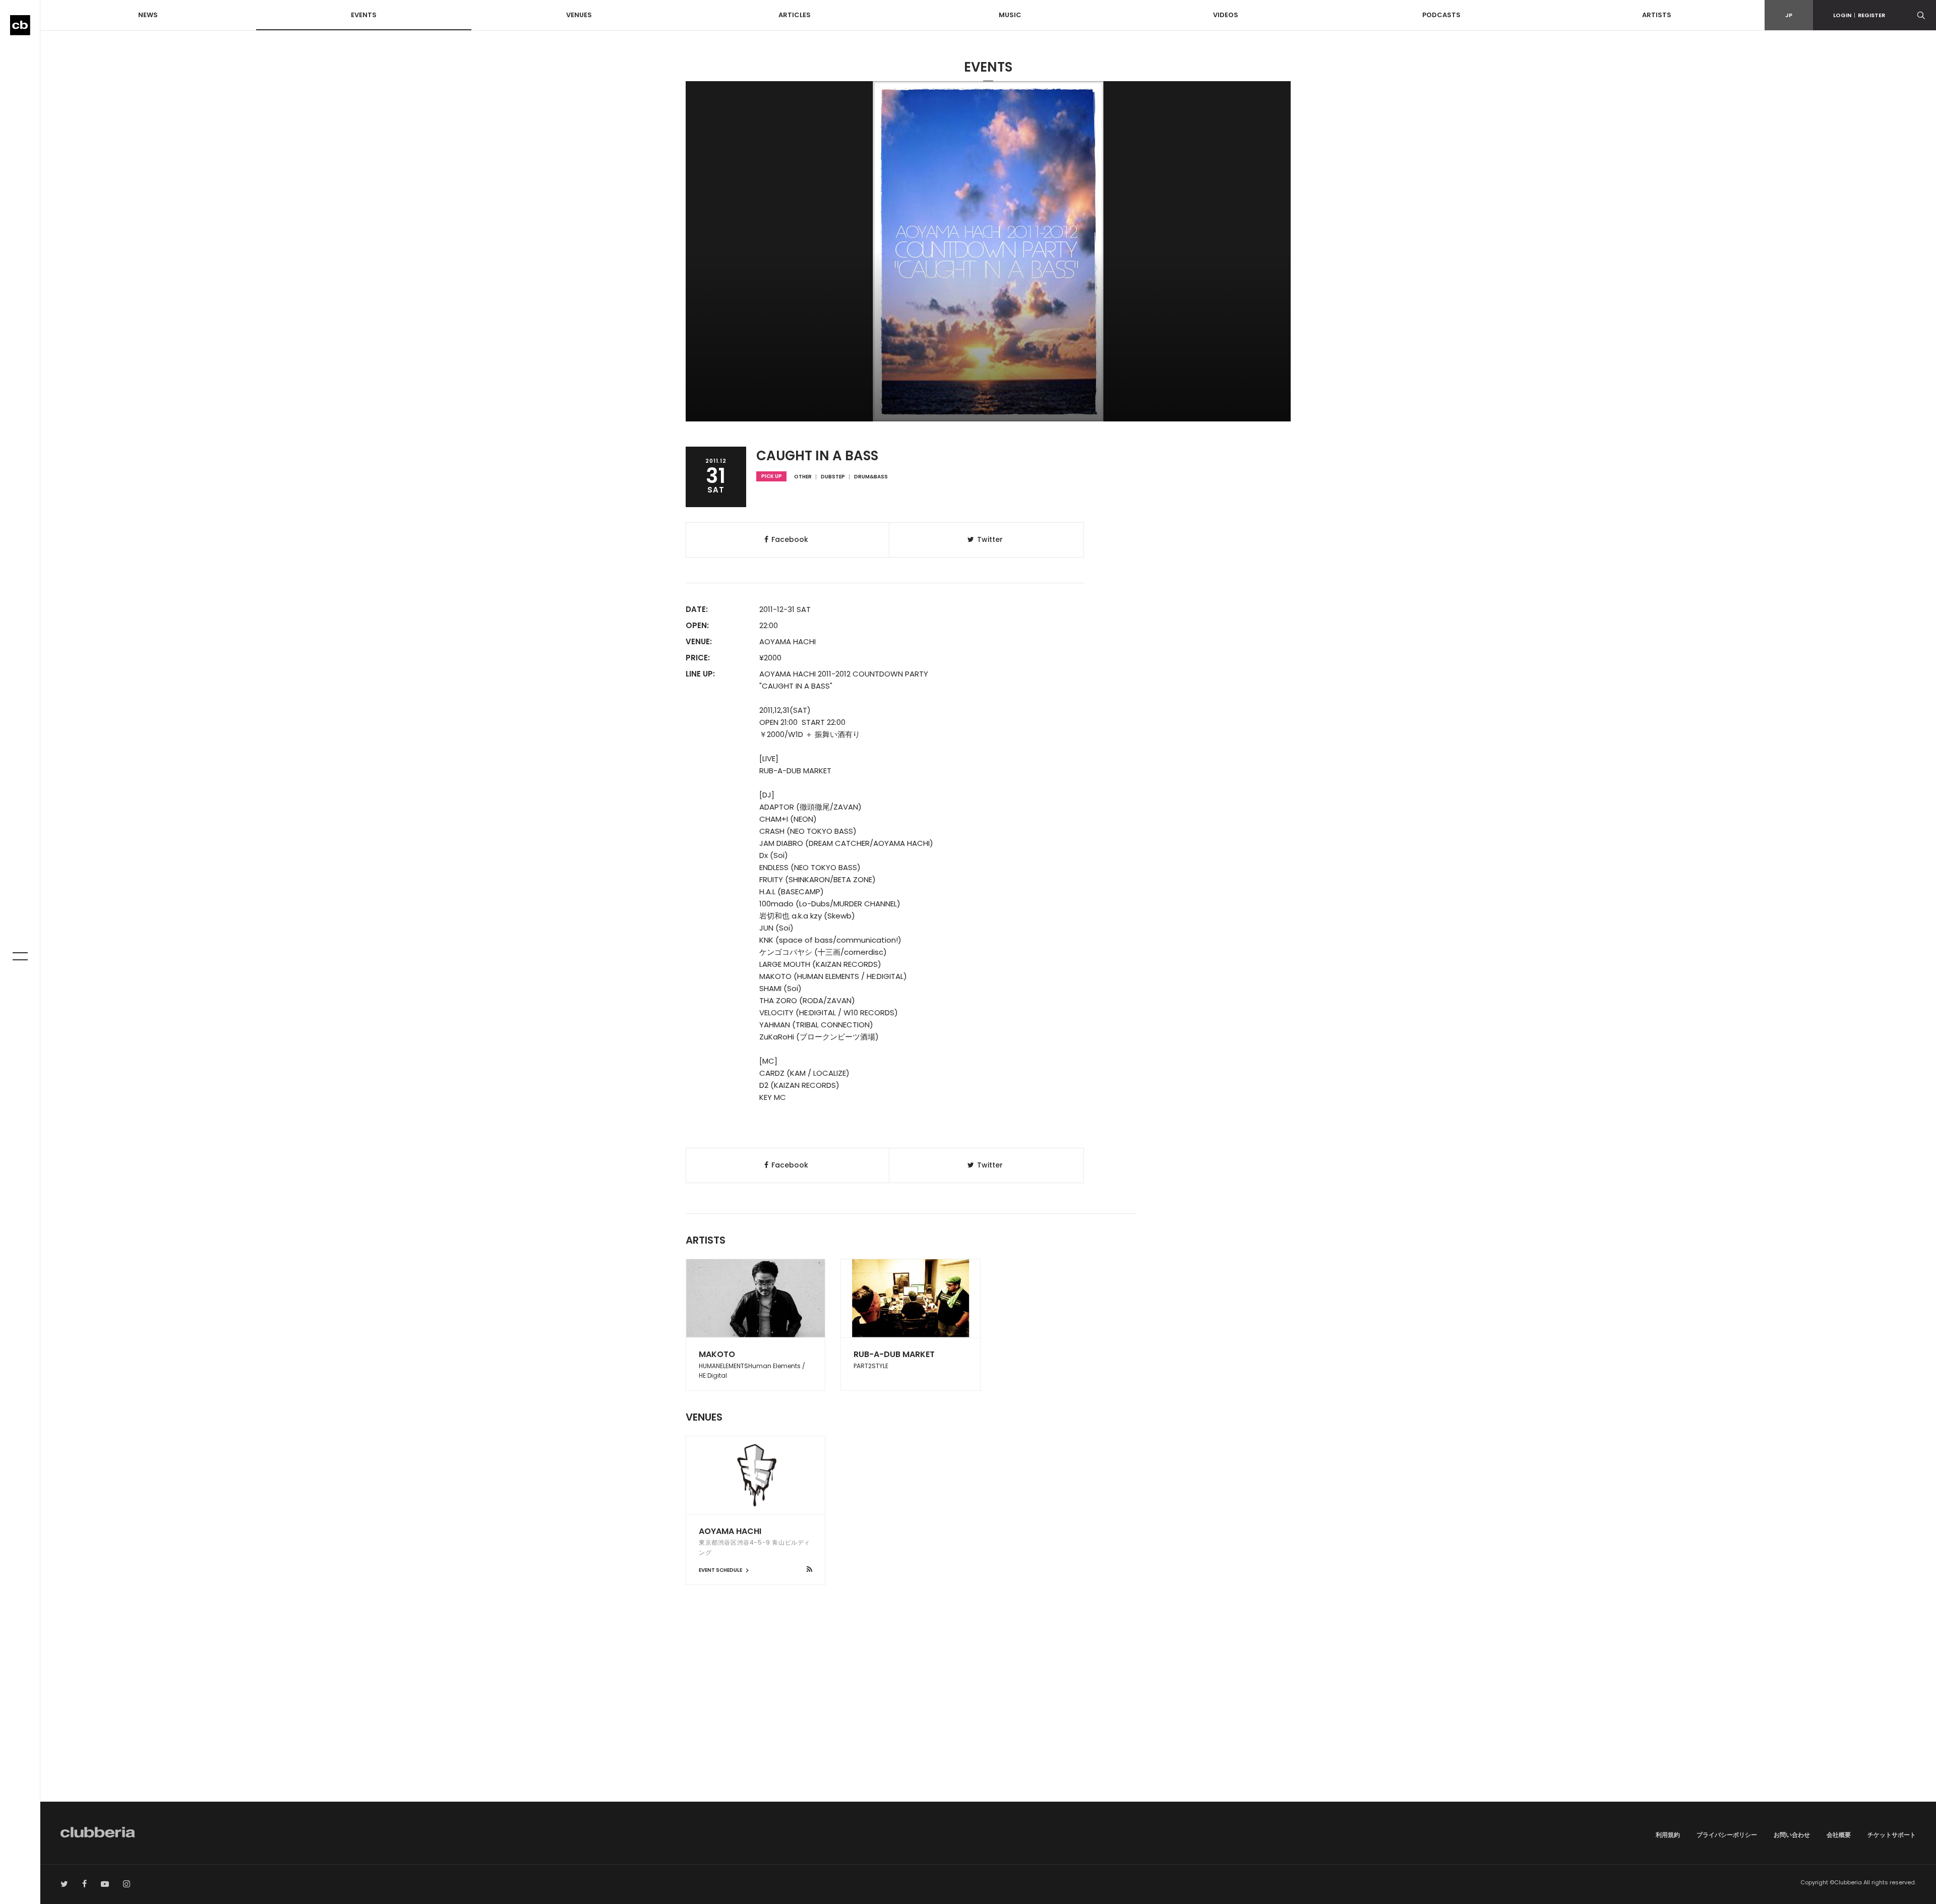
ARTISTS (1657, 15)
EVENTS (364, 15)
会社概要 (1839, 1835)
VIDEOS (1226, 15)
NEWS (148, 15)
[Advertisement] (988, 1716)
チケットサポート (1892, 1835)
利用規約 (1668, 1835)
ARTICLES (795, 15)
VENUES (579, 15)
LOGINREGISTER (1859, 15)
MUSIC (1010, 15)
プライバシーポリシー (1727, 1835)
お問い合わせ (1792, 1835)
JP (1789, 15)
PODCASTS (1441, 15)
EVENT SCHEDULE (721, 1570)
